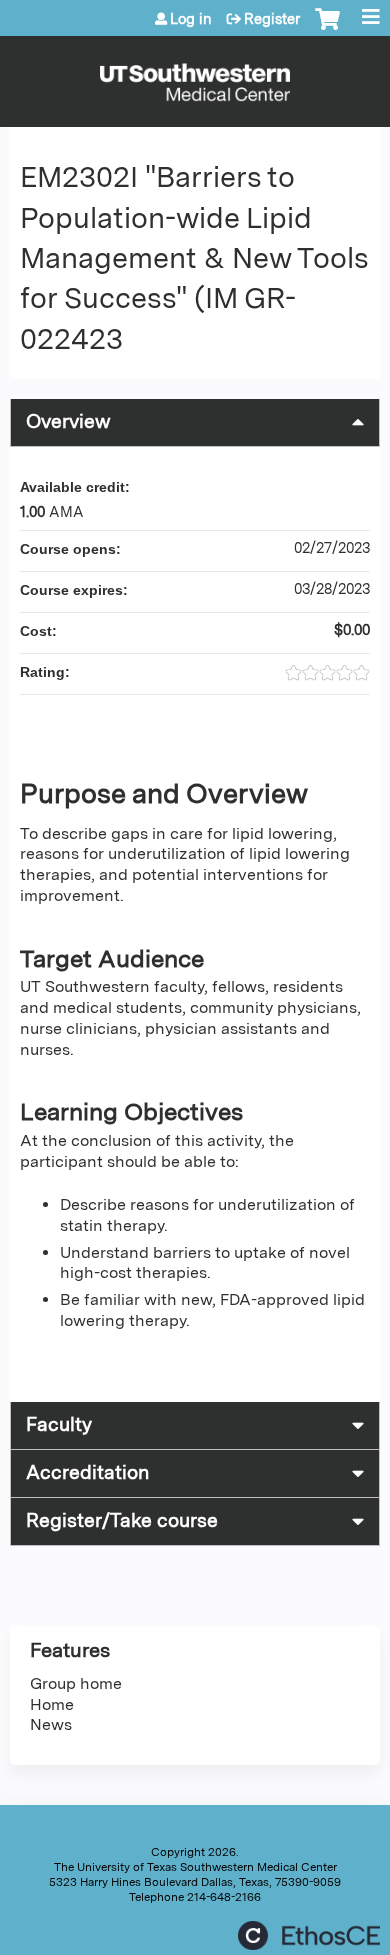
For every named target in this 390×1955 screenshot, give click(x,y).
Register (272, 19)
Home (52, 1704)
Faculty (59, 1424)
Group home (76, 1683)
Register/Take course (122, 1520)
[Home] (195, 76)
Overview (68, 421)
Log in (191, 19)
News (51, 1724)
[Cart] (327, 29)
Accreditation (87, 1472)
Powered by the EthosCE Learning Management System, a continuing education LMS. (309, 1935)
